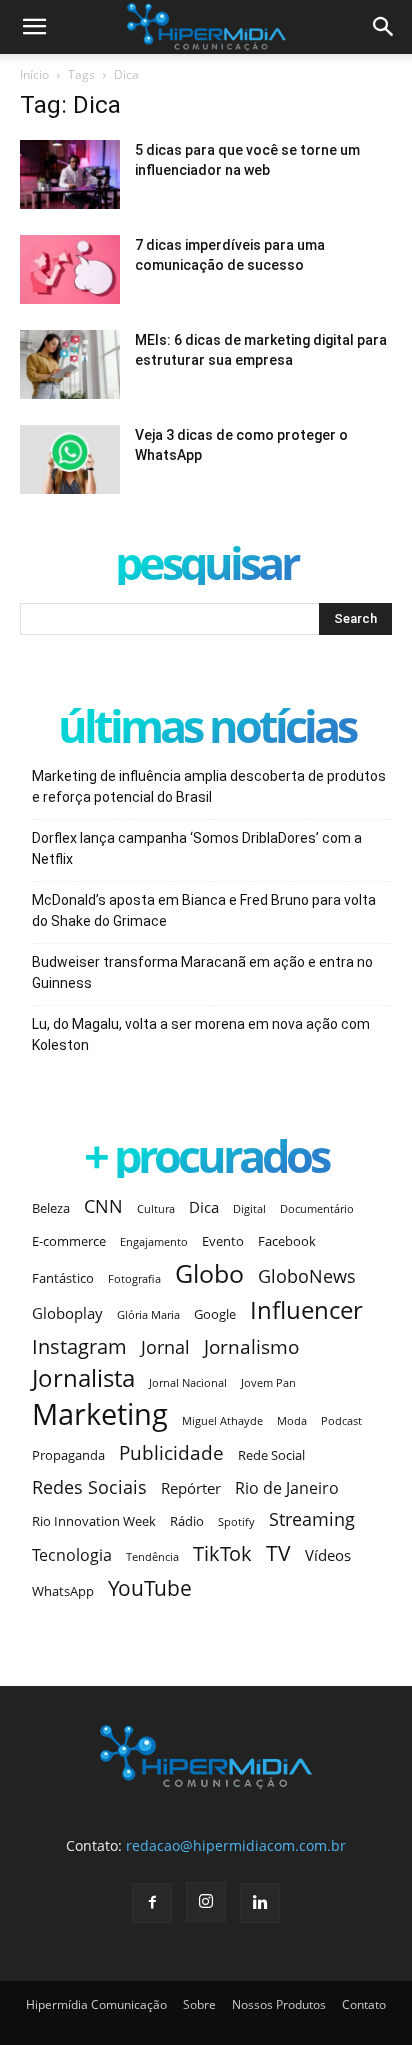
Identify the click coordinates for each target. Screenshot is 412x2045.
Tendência (152, 1557)
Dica (204, 1207)
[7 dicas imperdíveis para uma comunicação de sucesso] (70, 269)
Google (215, 1314)
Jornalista (83, 1378)
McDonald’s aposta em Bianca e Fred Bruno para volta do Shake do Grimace (204, 910)
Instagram (79, 1346)
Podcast (341, 1421)
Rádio (187, 1521)
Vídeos (328, 1555)
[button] (384, 27)
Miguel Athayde (222, 1421)
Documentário (317, 1209)
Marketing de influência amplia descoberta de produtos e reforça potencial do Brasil (209, 786)
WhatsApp (63, 1591)
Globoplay (67, 1313)
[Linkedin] (260, 1903)
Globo (209, 1273)
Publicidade (171, 1452)
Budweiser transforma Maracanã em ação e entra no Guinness (202, 972)
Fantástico (63, 1278)
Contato (364, 2004)
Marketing (100, 1414)
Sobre (199, 2004)
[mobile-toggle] (34, 27)
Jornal (165, 1347)
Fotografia (134, 1279)
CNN (103, 1206)
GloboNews (307, 1276)
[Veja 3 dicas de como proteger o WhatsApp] (70, 459)
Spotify (236, 1522)
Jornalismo (251, 1346)
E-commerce (69, 1241)
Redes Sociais (89, 1486)
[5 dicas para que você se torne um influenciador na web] (70, 174)
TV (278, 1553)
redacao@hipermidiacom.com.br (236, 1845)
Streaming (312, 1519)
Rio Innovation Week (94, 1521)
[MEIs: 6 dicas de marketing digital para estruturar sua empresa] (70, 364)
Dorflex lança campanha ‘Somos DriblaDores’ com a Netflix (197, 848)
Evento (223, 1241)
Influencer (306, 1310)
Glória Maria (148, 1315)
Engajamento (154, 1242)
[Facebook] (152, 1903)
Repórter (191, 1488)
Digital (249, 1209)
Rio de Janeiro (287, 1488)
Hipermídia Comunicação (96, 2004)
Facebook (287, 1241)
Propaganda (68, 1455)
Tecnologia (72, 1555)
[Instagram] (206, 1902)
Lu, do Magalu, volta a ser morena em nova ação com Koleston (201, 1034)
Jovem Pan (268, 1383)
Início (34, 74)
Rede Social (271, 1455)
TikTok (222, 1553)
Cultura (156, 1209)
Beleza (51, 1208)
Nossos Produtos (279, 2004)
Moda (292, 1421)
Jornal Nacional (188, 1383)
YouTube (150, 1588)
